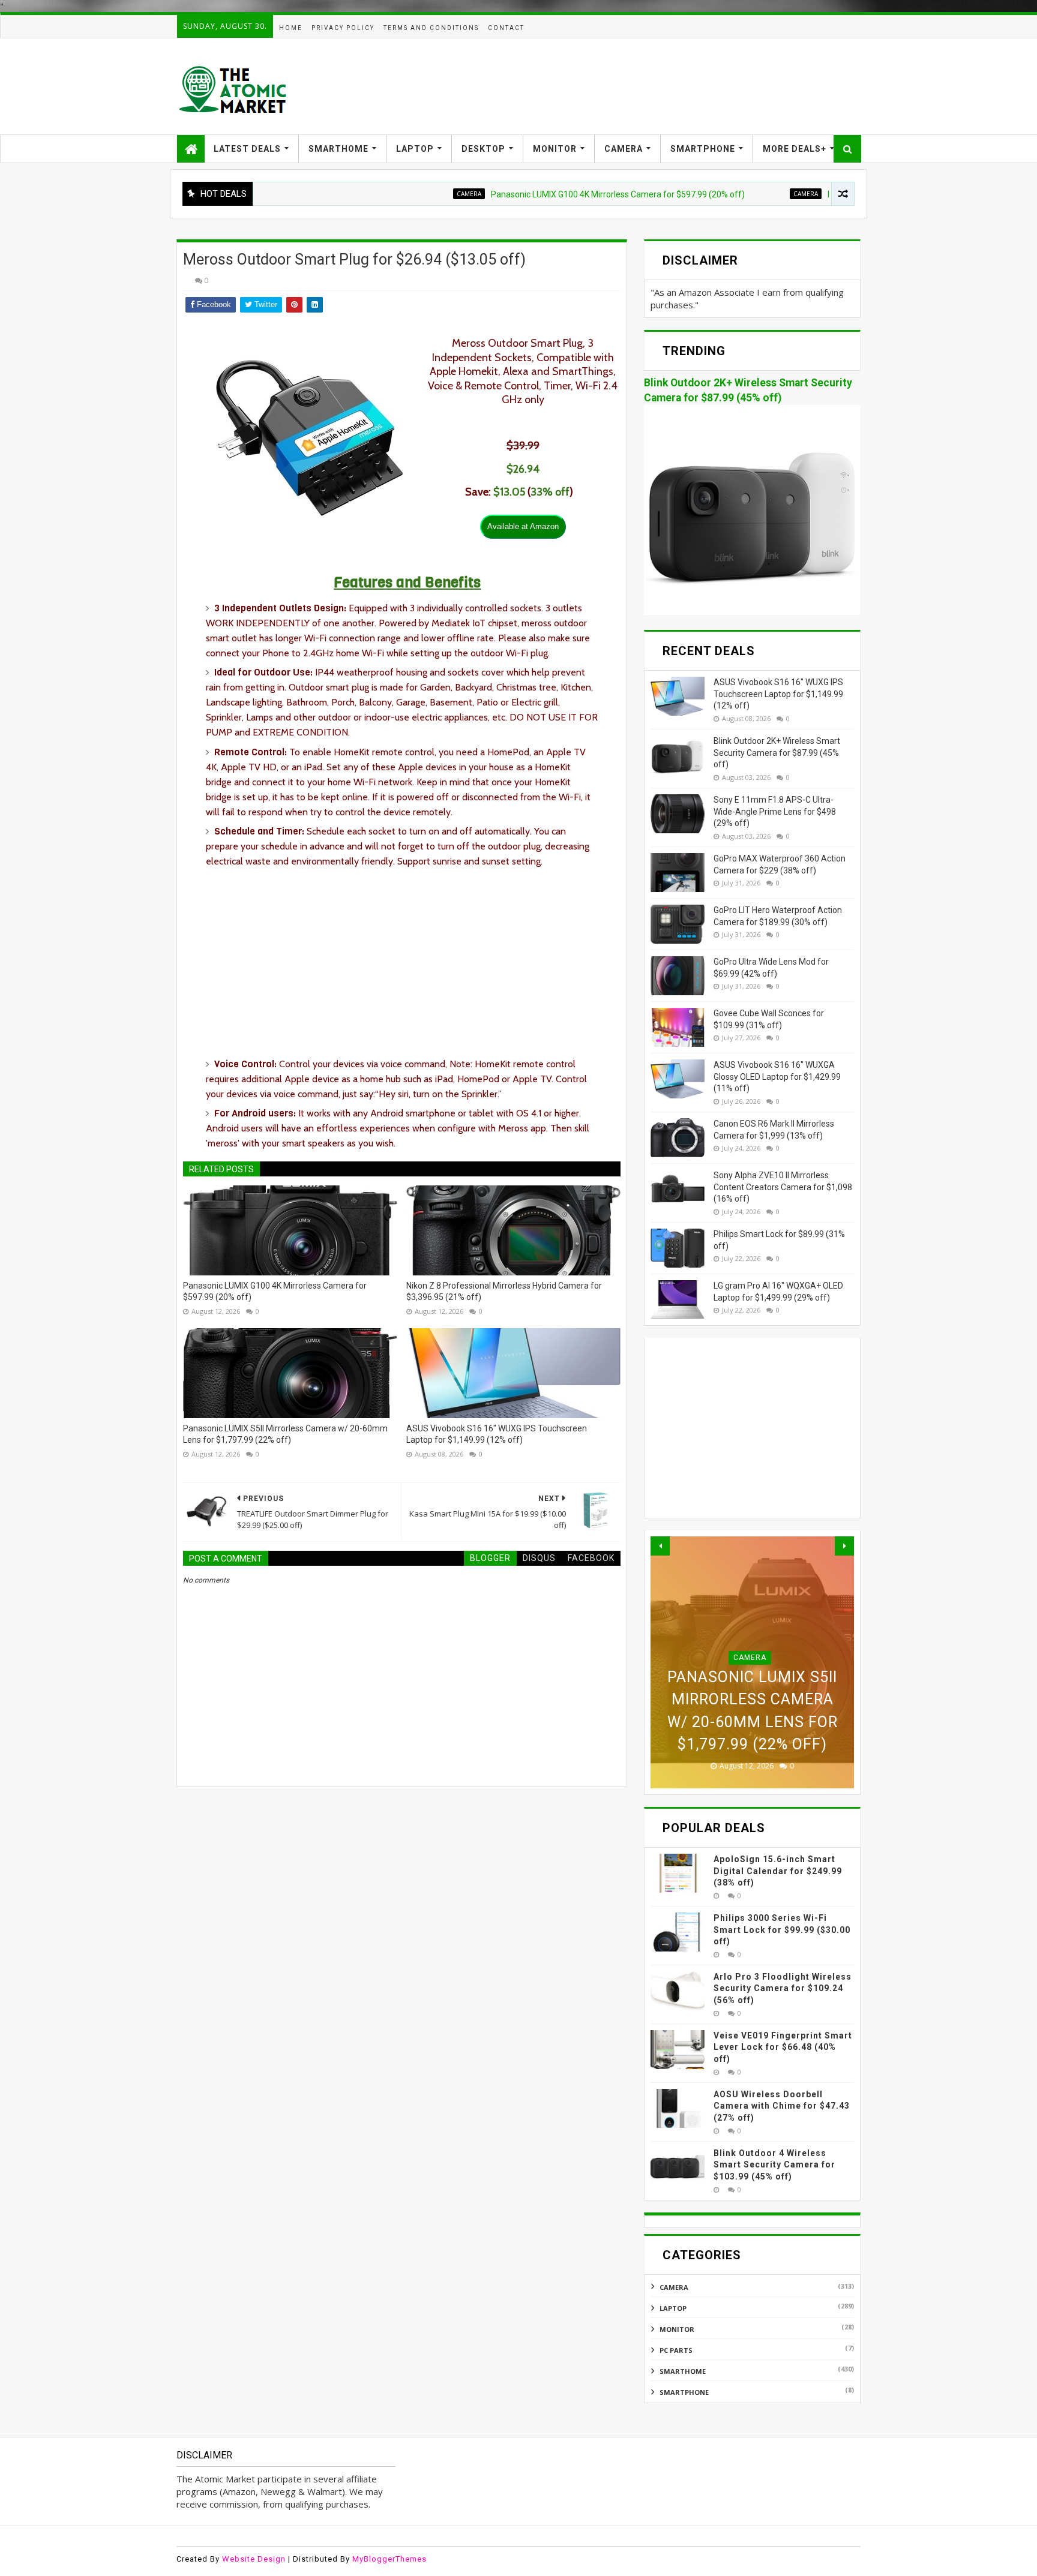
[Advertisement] (642, 86)
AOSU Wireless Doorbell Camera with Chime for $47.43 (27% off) (782, 2106)
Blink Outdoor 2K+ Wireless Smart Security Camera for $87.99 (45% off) (777, 753)
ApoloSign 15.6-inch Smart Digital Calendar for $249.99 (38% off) (778, 1871)
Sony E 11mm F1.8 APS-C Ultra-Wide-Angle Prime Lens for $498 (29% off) (775, 811)
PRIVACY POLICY (343, 28)
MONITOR (555, 149)
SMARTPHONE (703, 149)
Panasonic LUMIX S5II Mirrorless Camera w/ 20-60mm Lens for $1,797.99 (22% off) (285, 1434)
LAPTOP (415, 149)
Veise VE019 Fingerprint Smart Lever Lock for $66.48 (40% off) (783, 2047)
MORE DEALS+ (795, 149)
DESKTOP (483, 149)
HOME (291, 28)
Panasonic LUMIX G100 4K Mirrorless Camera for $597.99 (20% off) (549, 194)
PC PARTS (676, 2350)
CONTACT (506, 28)
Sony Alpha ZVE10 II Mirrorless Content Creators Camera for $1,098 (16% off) (783, 1187)
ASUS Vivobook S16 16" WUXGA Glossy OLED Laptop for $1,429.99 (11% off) (777, 1077)
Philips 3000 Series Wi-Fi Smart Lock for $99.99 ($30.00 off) (782, 1930)
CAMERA (624, 149)
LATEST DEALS (247, 149)
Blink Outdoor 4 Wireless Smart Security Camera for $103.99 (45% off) (774, 2165)
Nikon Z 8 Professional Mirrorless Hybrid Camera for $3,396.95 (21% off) (504, 1292)
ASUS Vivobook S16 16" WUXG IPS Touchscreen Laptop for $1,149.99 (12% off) (497, 1434)
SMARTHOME (338, 149)
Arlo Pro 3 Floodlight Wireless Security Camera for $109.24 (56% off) (783, 1988)
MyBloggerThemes (389, 2559)
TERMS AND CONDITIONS (431, 28)
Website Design (254, 2559)
